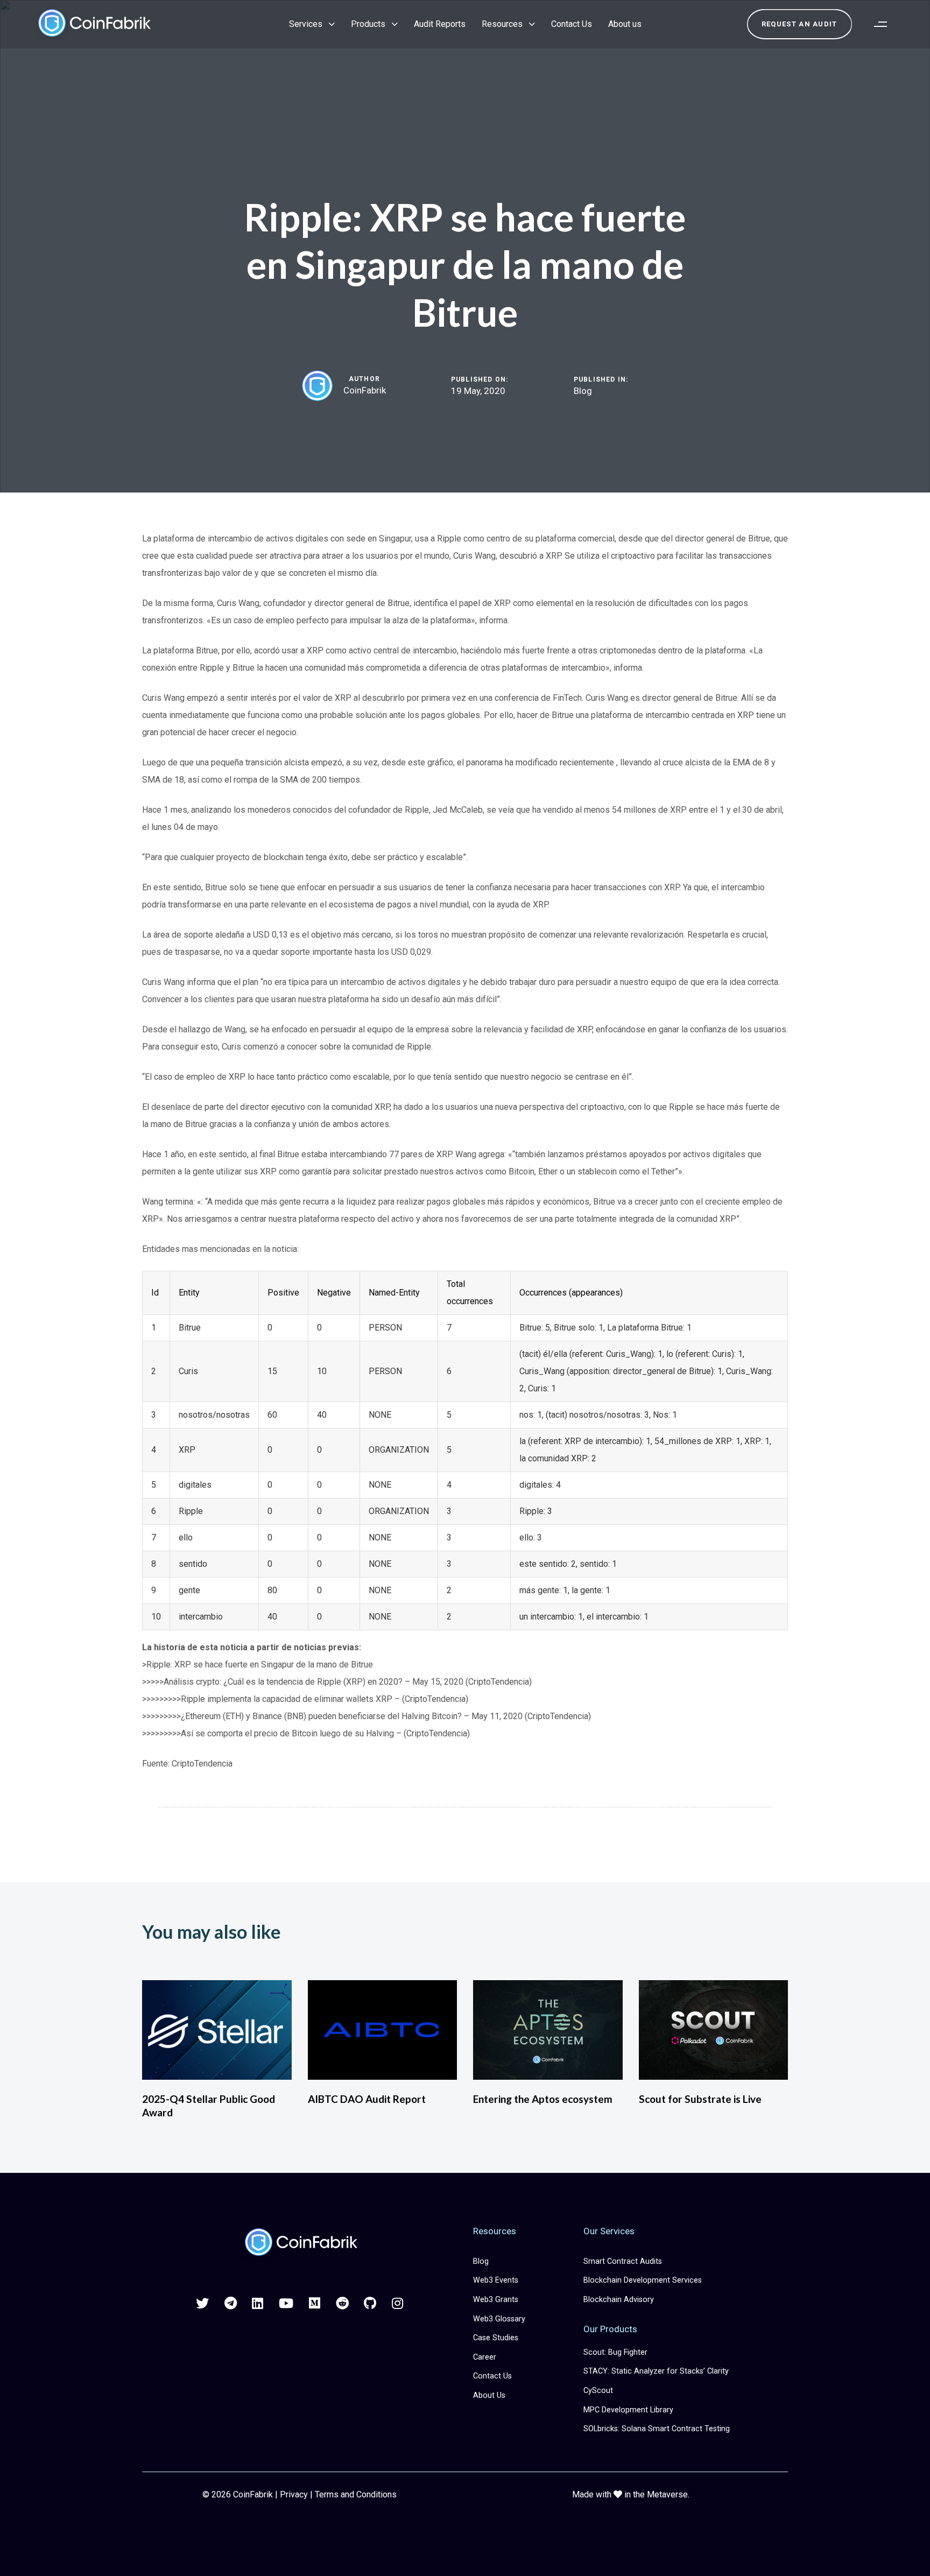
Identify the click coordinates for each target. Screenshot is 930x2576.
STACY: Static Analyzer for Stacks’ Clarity (656, 2371)
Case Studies (496, 2338)
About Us (489, 2395)
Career (485, 2357)
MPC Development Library (628, 2410)
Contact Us (572, 24)
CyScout (598, 2391)
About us (625, 24)
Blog (583, 391)
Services (306, 24)
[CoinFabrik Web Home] (300, 2243)
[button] (880, 24)
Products (368, 24)
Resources (502, 24)
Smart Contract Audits (623, 2261)
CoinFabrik (365, 390)
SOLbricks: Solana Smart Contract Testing (657, 2429)
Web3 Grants (496, 2300)
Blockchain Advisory (619, 2300)
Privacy (294, 2494)
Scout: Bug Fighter (615, 2352)
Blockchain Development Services (643, 2280)
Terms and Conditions (356, 2494)
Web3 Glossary (499, 2319)
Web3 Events (496, 2280)
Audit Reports (440, 24)
